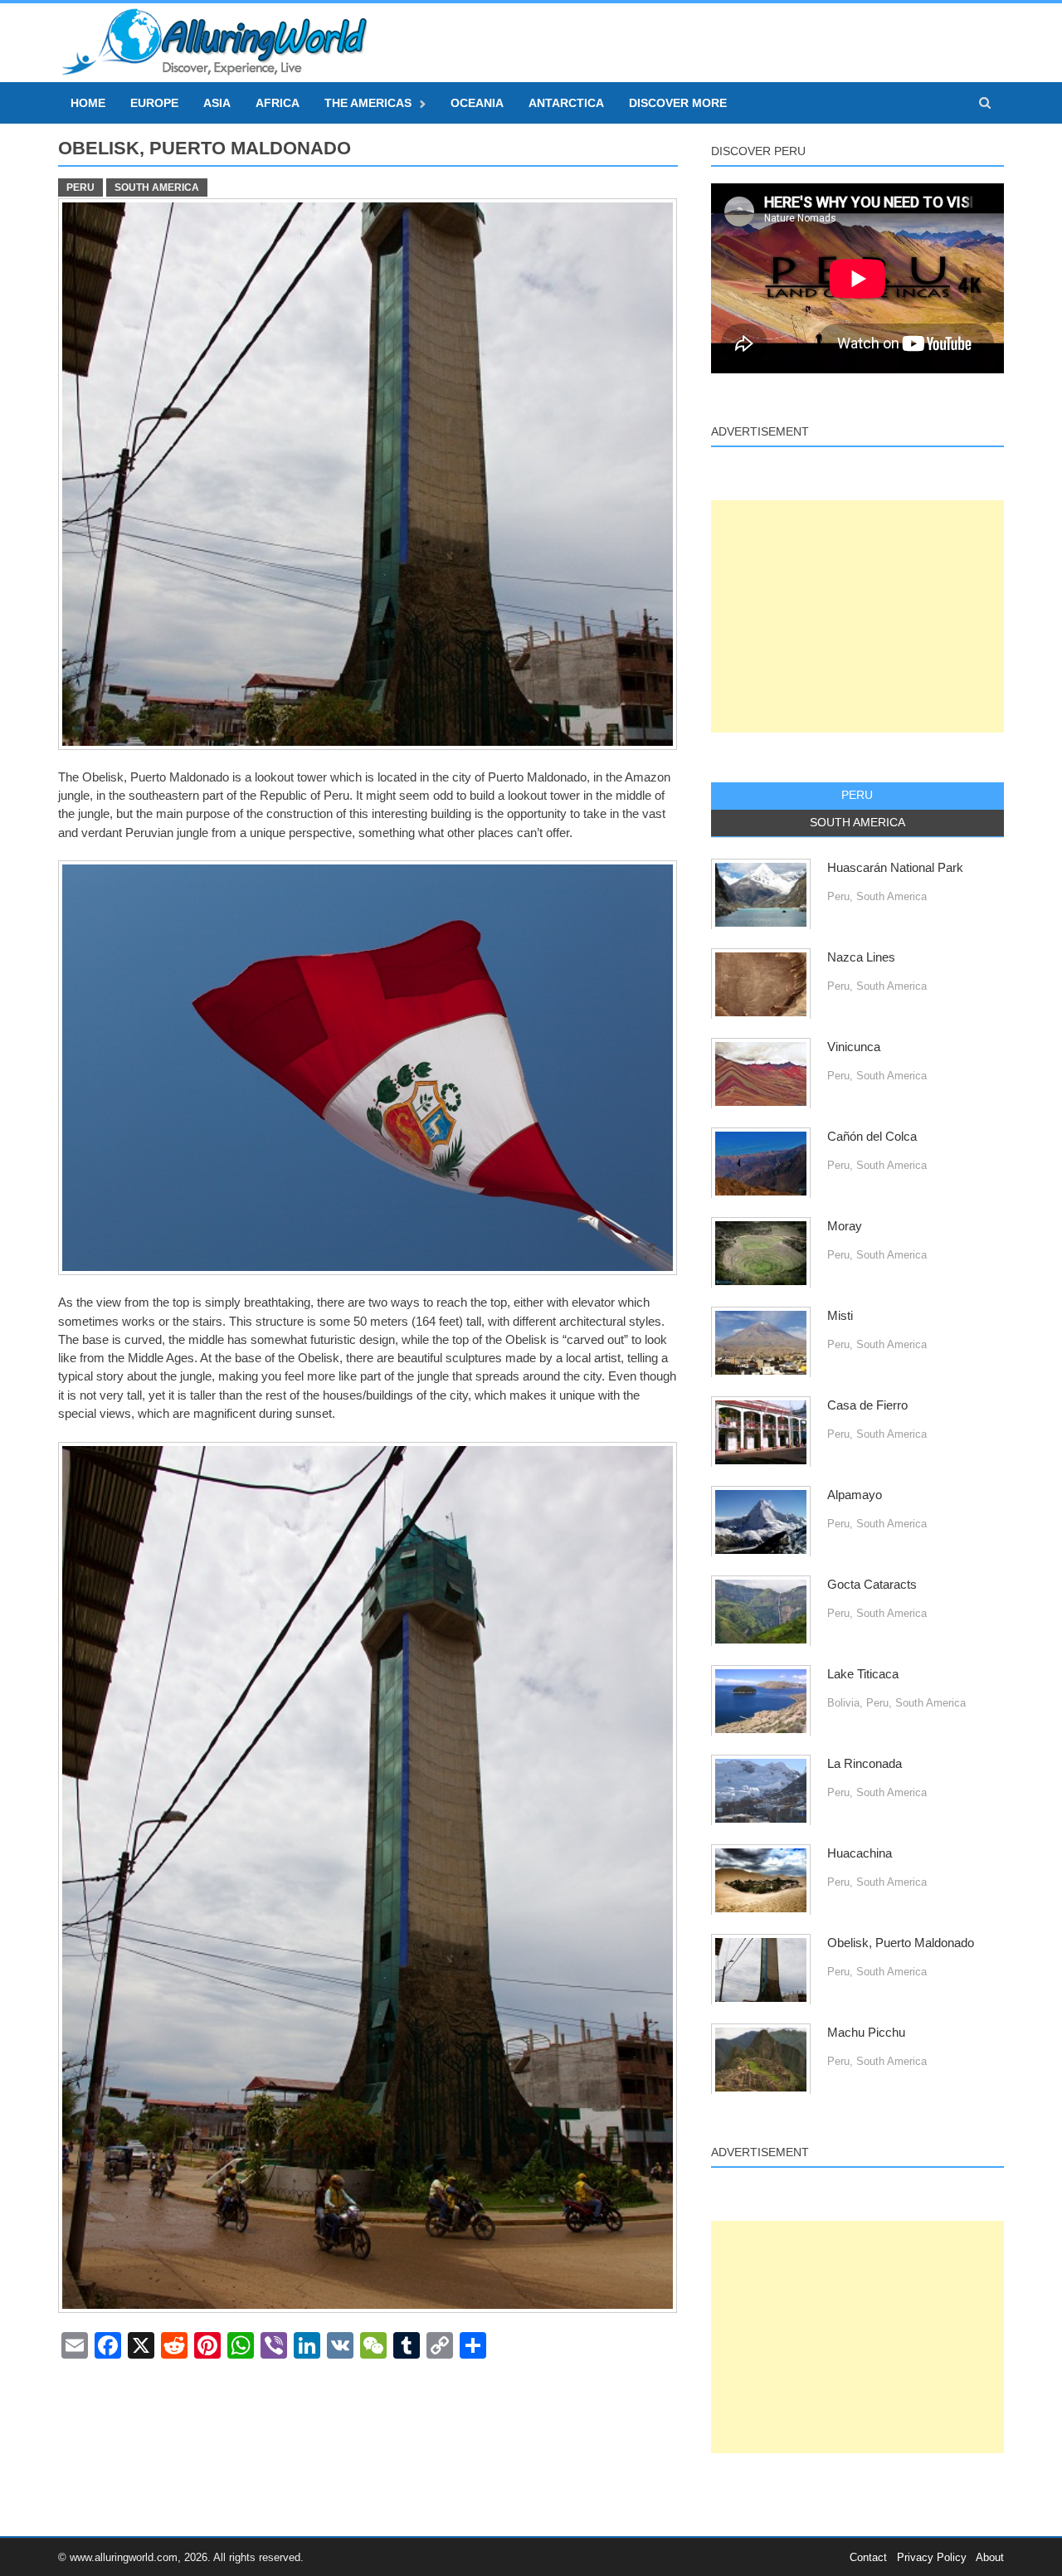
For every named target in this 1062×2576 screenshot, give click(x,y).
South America (157, 187)
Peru (80, 187)
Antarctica (566, 103)
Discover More (678, 103)
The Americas (368, 103)
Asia (217, 103)
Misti (840, 1316)
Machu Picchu (866, 2033)
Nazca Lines (861, 957)
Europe (154, 103)
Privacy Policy (932, 2557)
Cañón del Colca (872, 1137)
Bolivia (843, 1703)
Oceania (477, 103)
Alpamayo (855, 1495)
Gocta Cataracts (872, 1585)
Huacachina (860, 1853)
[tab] (857, 796)
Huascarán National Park (895, 868)
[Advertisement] (857, 616)
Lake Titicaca (863, 1674)
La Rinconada (865, 1764)
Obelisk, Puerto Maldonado (901, 1943)
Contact (868, 2557)
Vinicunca (854, 1047)
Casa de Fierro (867, 1405)
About (990, 2557)
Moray (845, 1226)
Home (88, 103)
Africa (278, 103)
